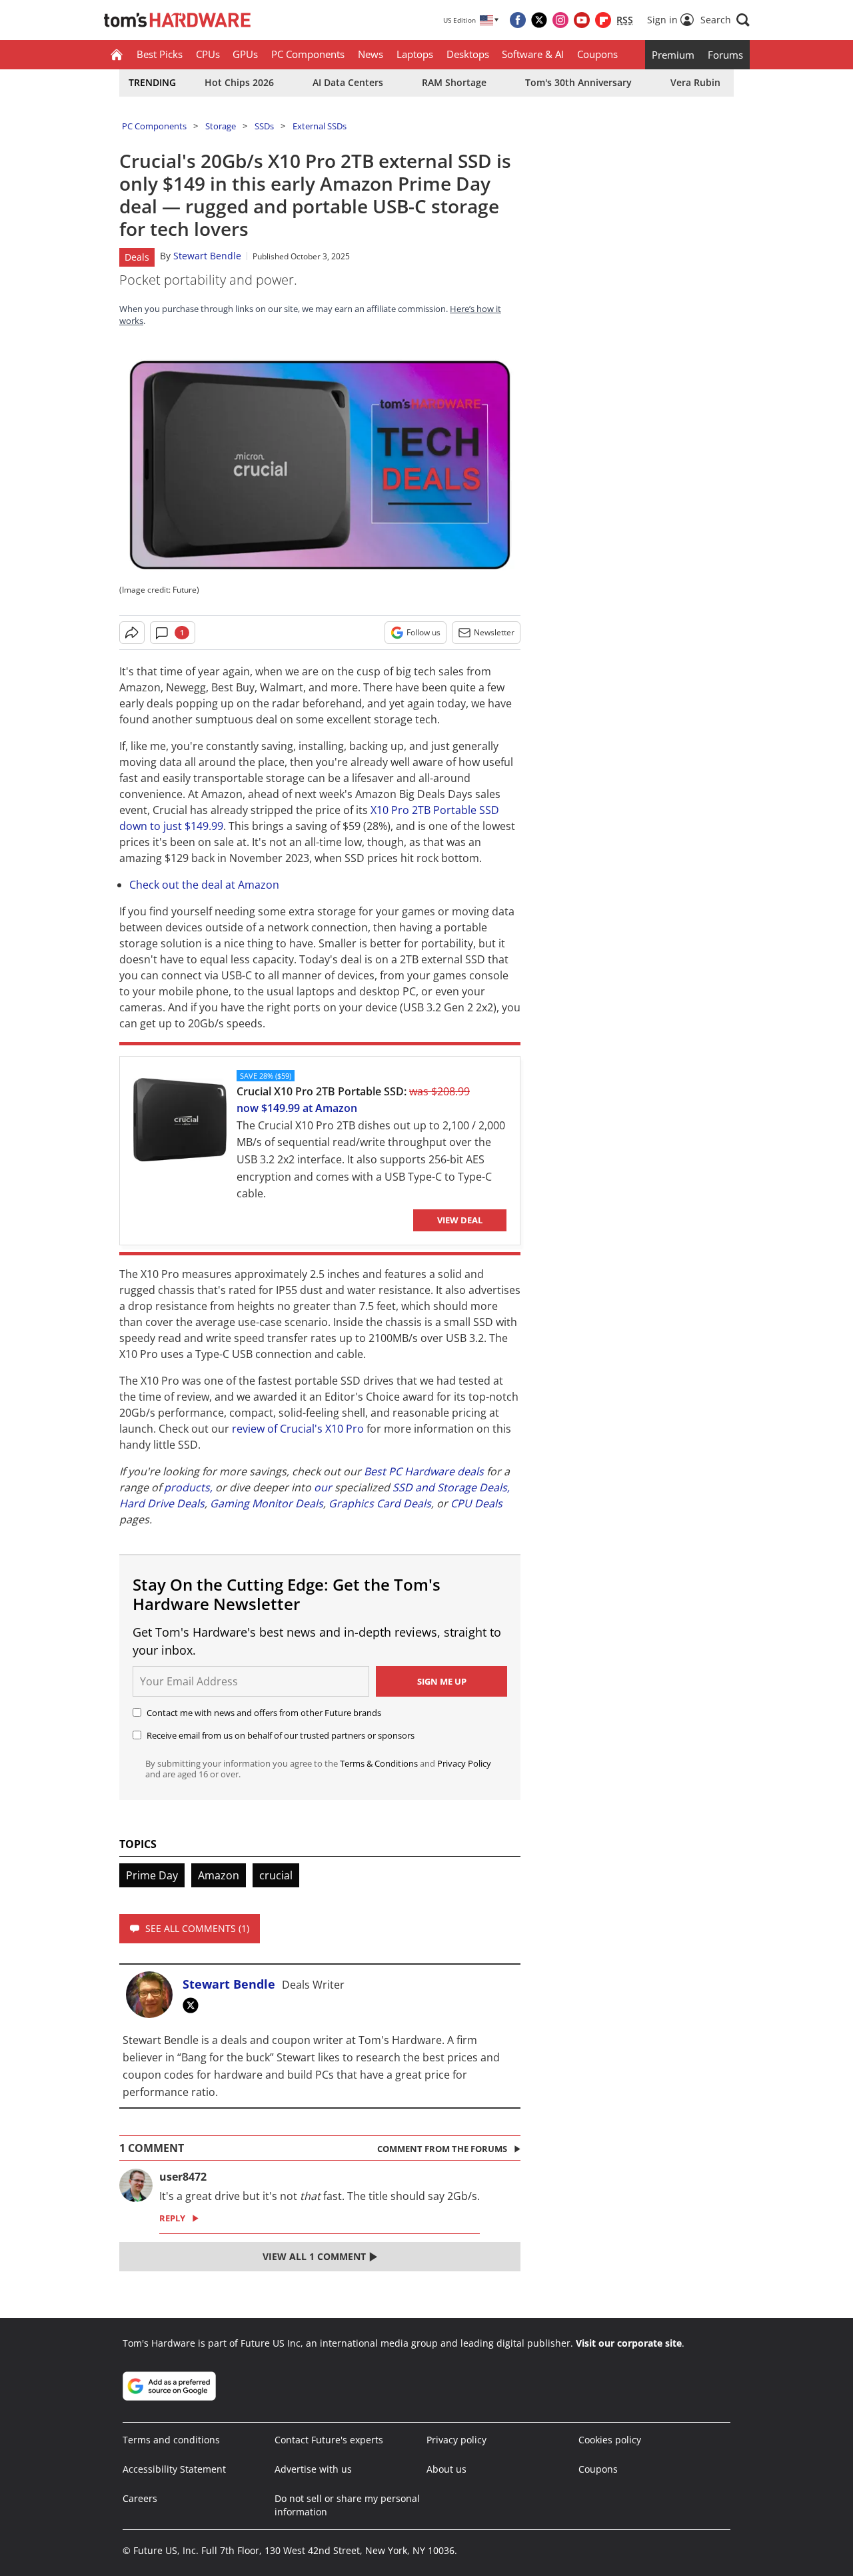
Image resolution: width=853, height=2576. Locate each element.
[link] (180, 1123)
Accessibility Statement (174, 2469)
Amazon (219, 1875)
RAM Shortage (454, 82)
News (371, 54)
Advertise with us (313, 2469)
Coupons (597, 54)
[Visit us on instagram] (560, 20)
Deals (137, 257)
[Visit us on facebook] (518, 20)
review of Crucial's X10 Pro (298, 1429)
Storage (221, 126)
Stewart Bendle (207, 256)
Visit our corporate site (629, 2343)
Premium (673, 55)
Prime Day (152, 1875)
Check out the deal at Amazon (204, 885)
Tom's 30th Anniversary (578, 82)
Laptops (415, 54)
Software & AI (533, 54)
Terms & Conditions (379, 1763)
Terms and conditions (171, 2440)
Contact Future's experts (329, 2440)
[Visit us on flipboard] (603, 20)
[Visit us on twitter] (539, 20)
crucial (276, 1875)
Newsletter (494, 632)
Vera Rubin (695, 82)
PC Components (308, 54)
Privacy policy (456, 2440)
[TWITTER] (194, 2005)
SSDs (264, 126)
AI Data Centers (348, 82)
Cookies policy (610, 2440)
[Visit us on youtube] (582, 20)
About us (446, 2469)
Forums (725, 55)
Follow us (424, 632)
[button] (725, 20)
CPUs (208, 54)
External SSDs (320, 126)
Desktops (468, 54)
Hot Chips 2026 (239, 82)
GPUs (245, 54)
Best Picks (160, 54)
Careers (140, 2498)
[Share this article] (132, 633)
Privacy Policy (464, 1763)
